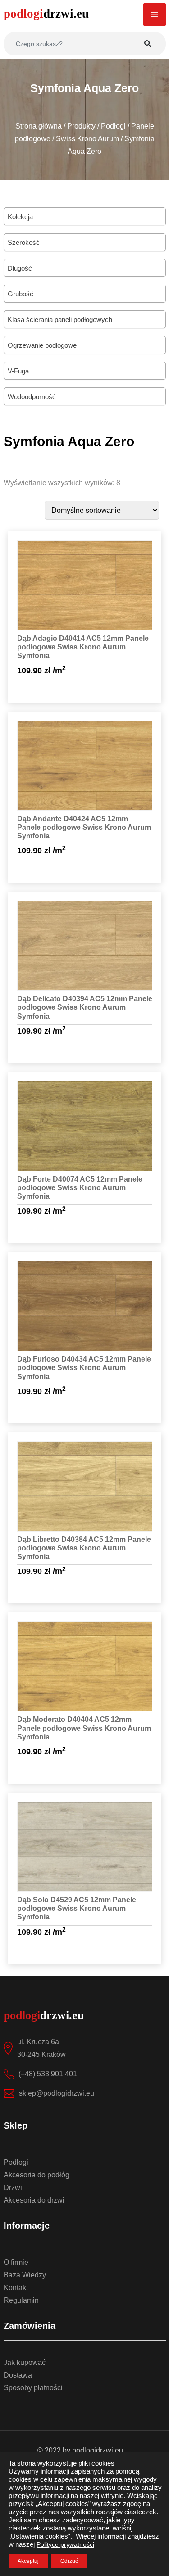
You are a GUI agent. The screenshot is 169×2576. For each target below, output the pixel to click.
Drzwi (13, 2187)
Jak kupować (25, 2362)
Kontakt (16, 2288)
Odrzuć (69, 2561)
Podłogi (16, 2162)
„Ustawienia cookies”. (40, 2536)
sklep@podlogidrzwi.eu (57, 2093)
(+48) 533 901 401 (48, 2074)
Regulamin (21, 2300)
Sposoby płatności (33, 2388)
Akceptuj (28, 2561)
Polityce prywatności (65, 2544)
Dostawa (18, 2375)
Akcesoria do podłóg (37, 2175)
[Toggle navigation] (155, 14)
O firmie (16, 2262)
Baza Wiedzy (25, 2275)
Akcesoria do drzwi (34, 2200)
